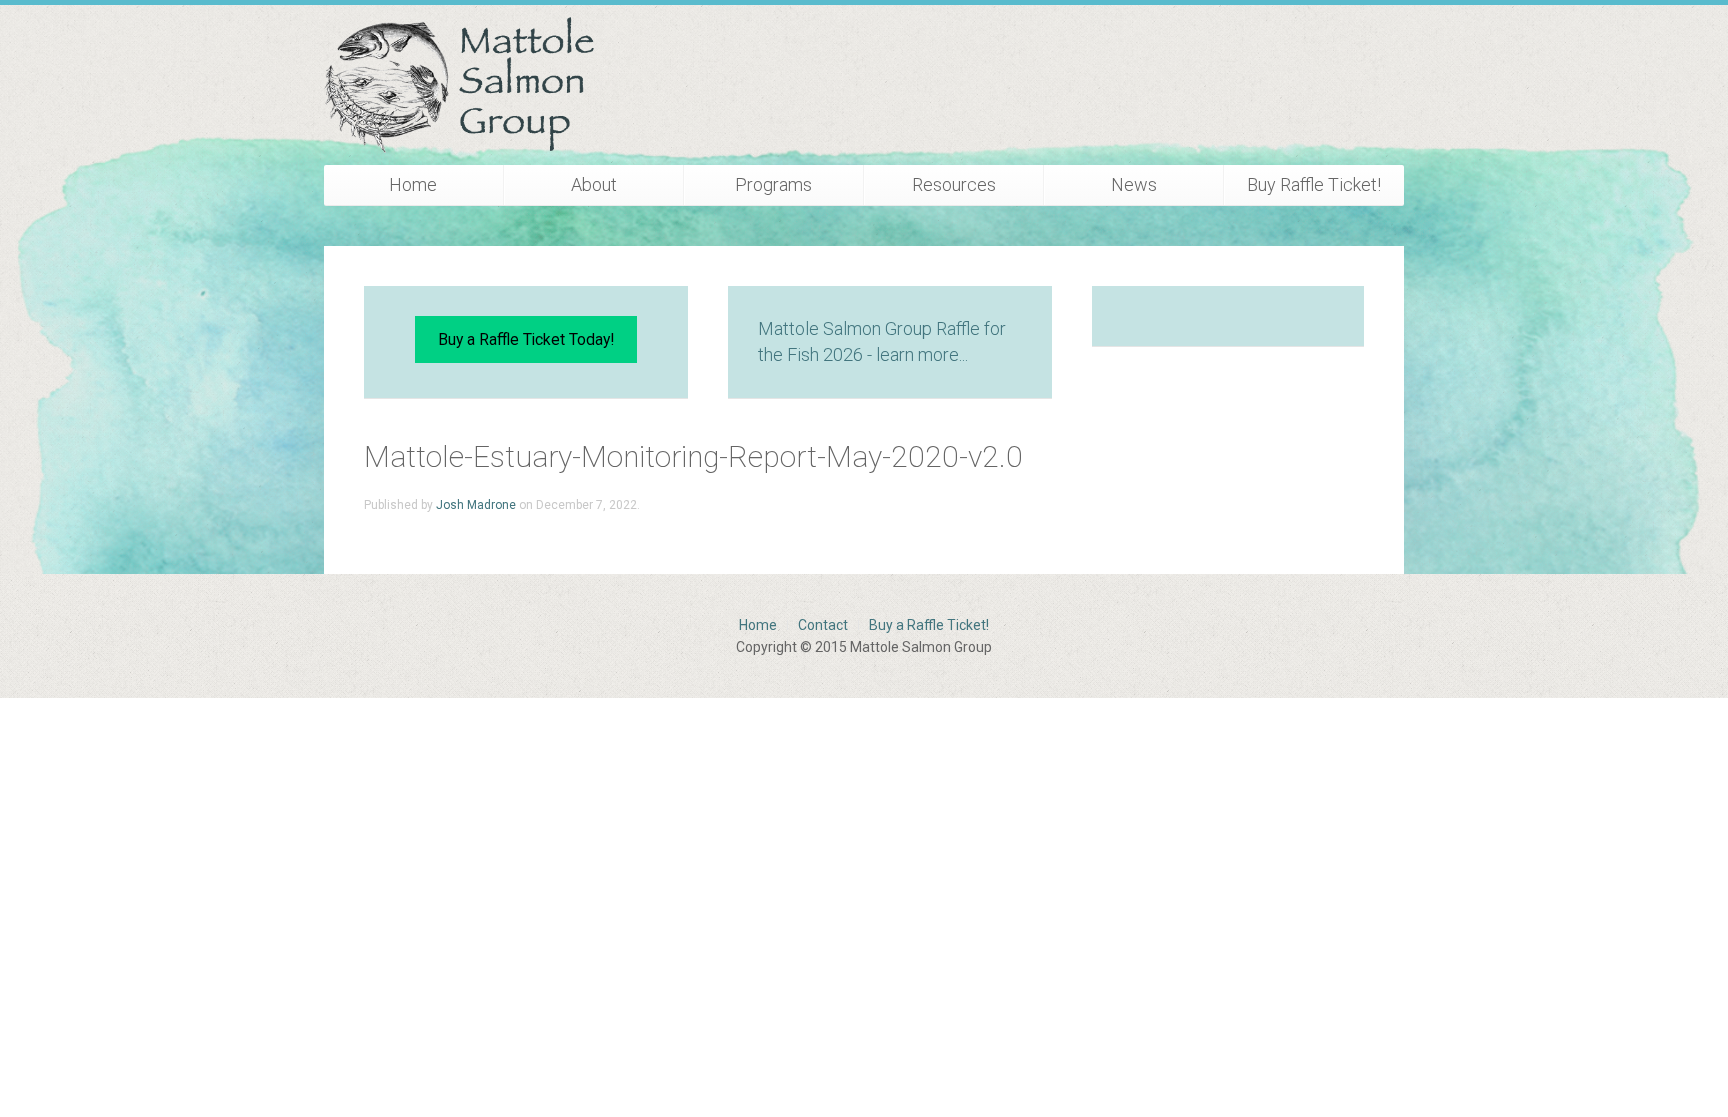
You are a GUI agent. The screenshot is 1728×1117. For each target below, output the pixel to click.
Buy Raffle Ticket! (1314, 184)
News (1134, 184)
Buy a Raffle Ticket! (929, 625)
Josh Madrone (476, 505)
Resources (954, 184)
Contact (823, 625)
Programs (773, 184)
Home (413, 184)
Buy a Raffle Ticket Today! (526, 339)
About (594, 184)
